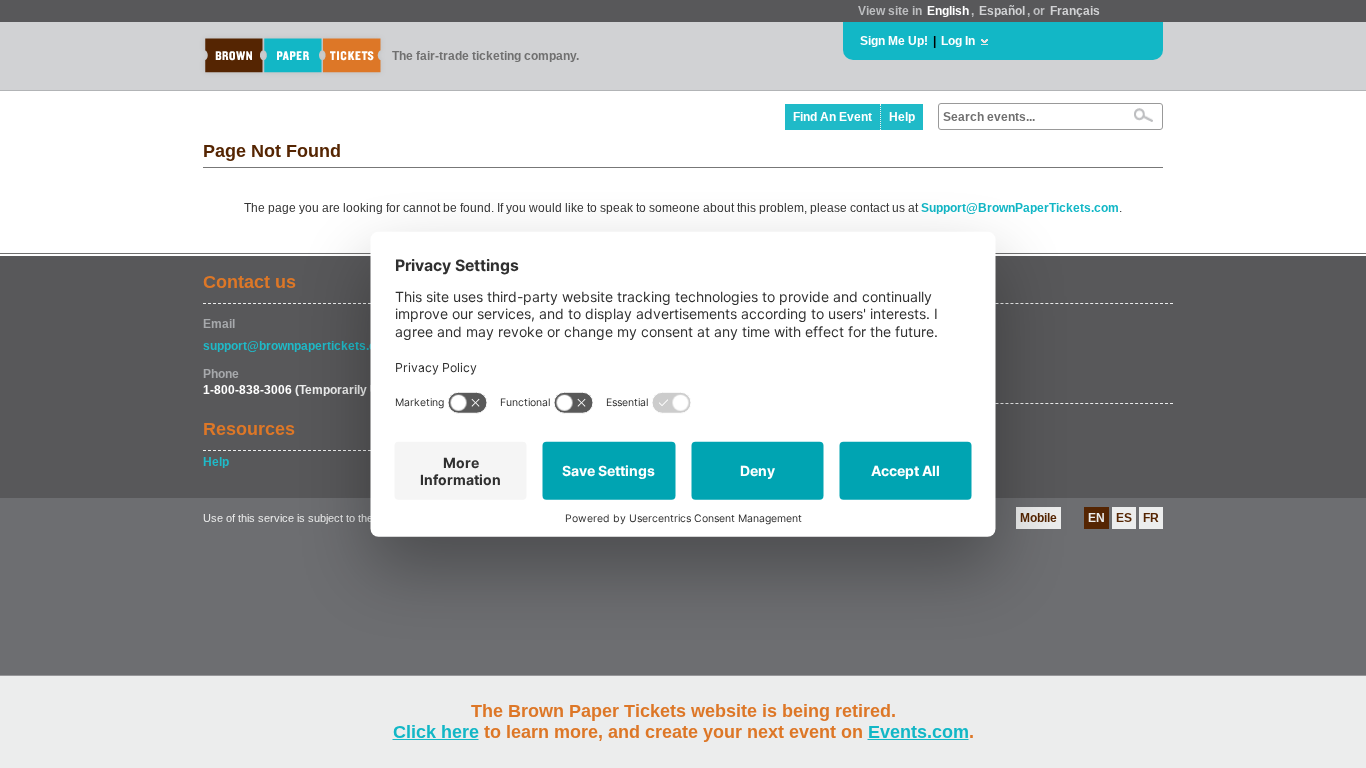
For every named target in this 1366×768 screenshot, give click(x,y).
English (948, 11)
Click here (436, 732)
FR (1151, 518)
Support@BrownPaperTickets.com (1020, 208)
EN (1096, 518)
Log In (958, 41)
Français (1075, 11)
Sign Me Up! (894, 41)
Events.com (918, 732)
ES (1124, 518)
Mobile (1038, 518)
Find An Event (832, 117)
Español (1002, 11)
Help (902, 117)
